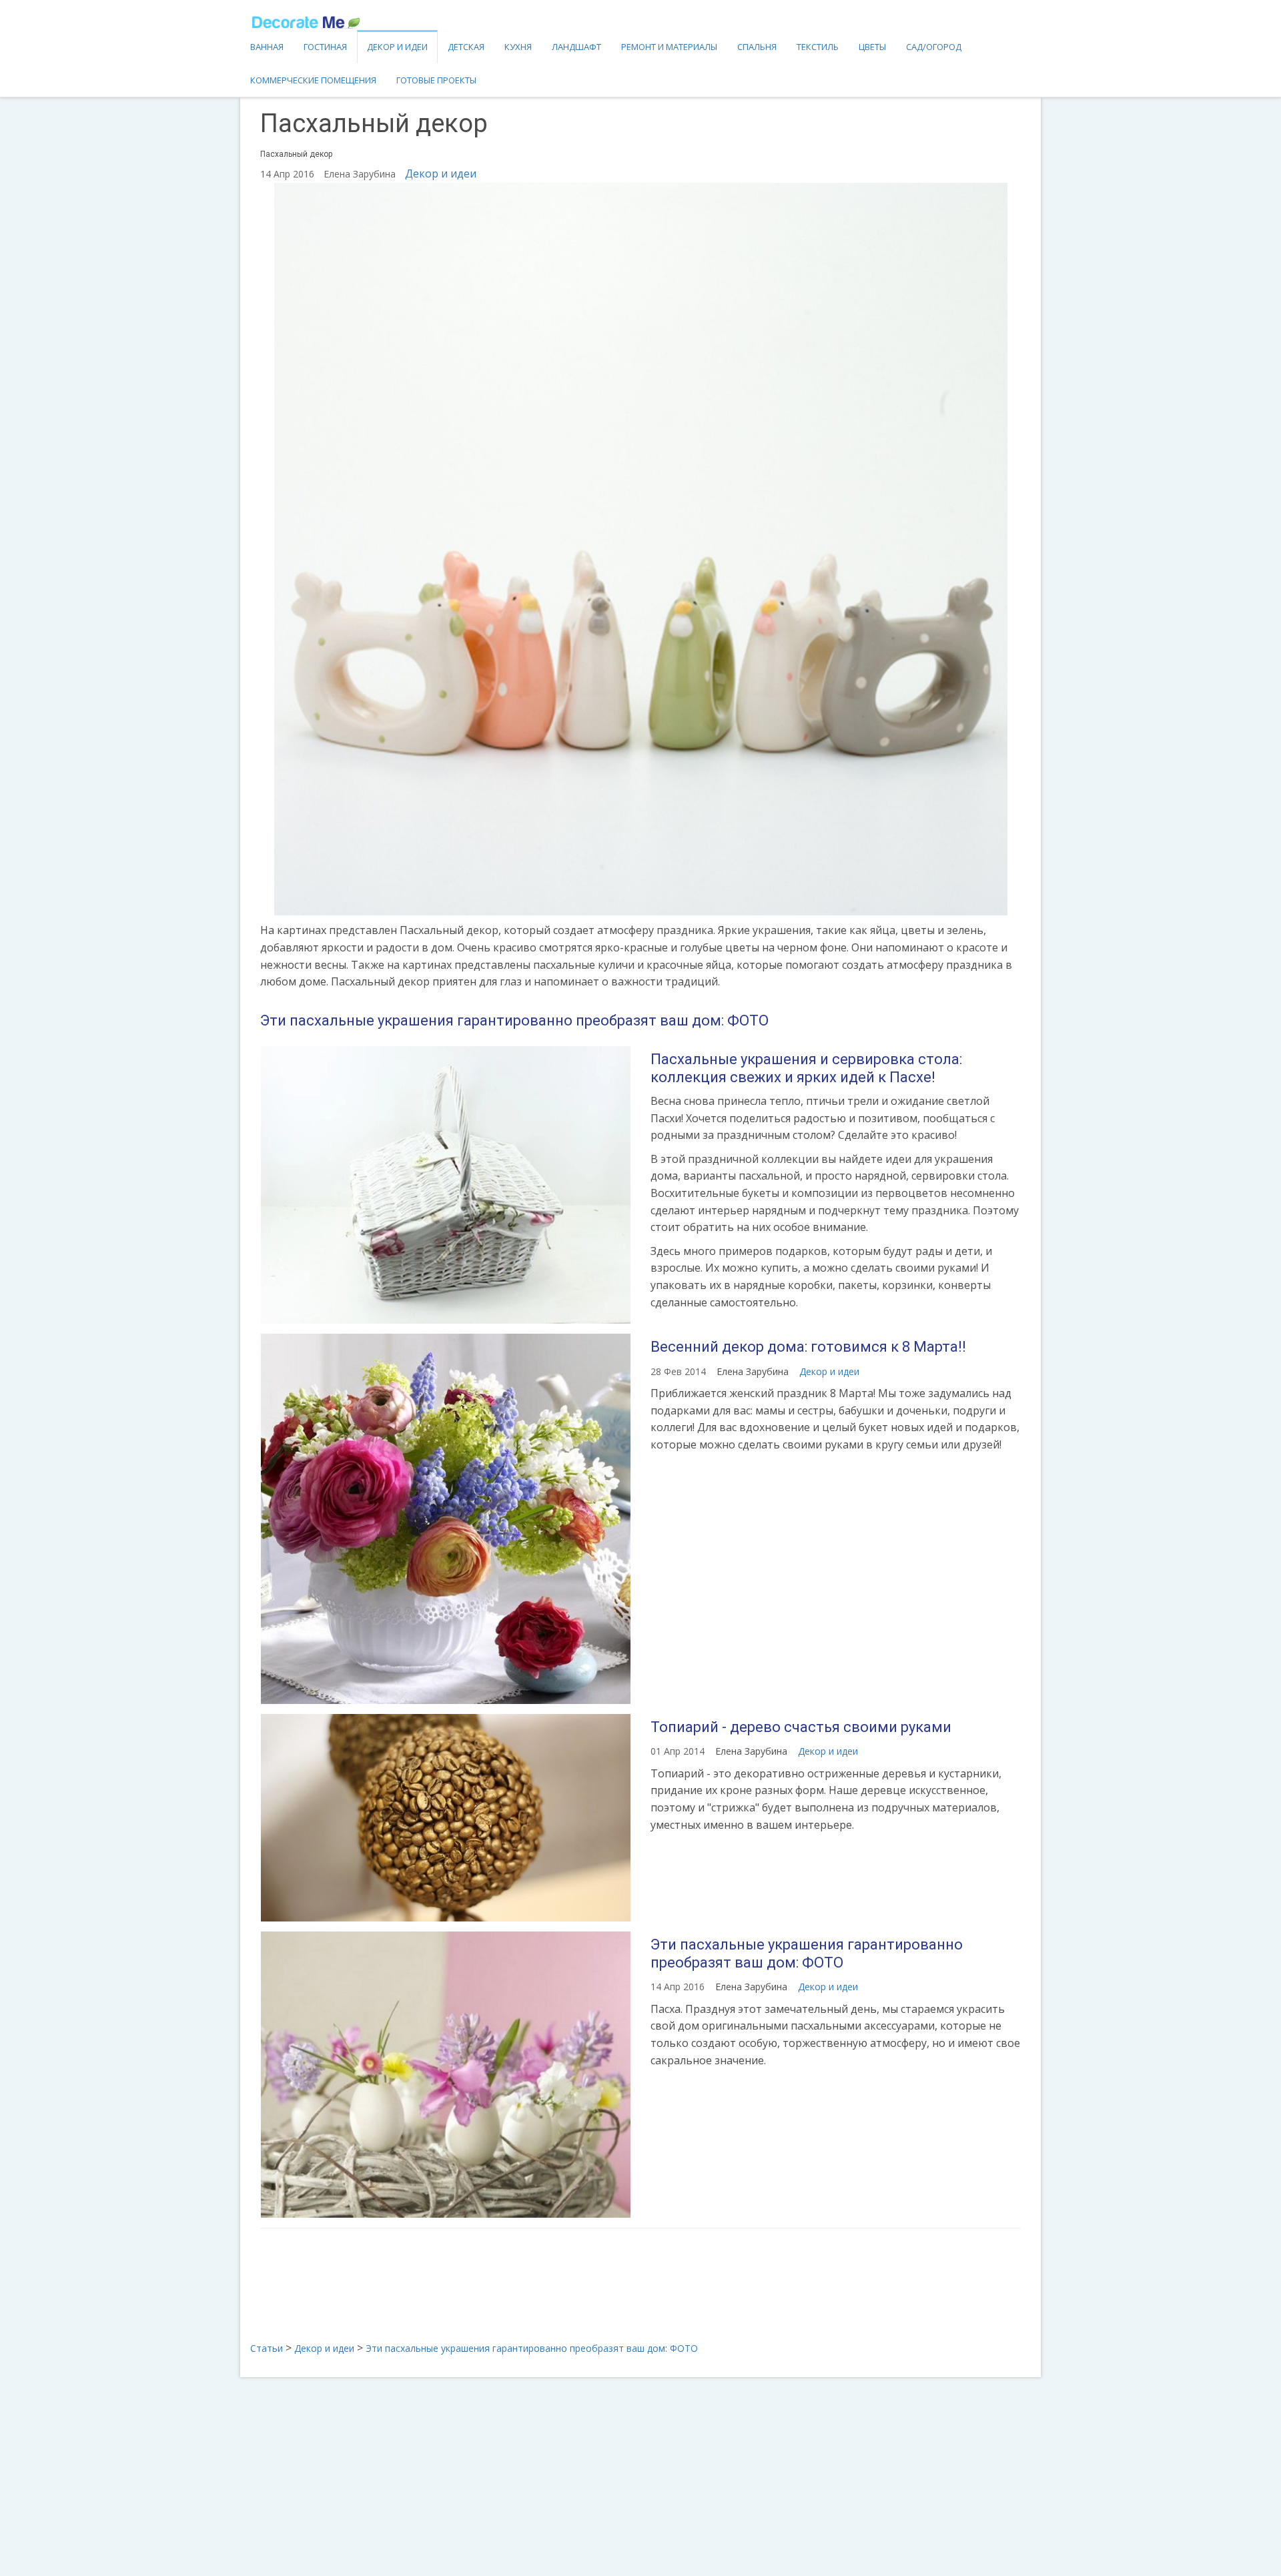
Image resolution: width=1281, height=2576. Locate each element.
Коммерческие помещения (313, 80)
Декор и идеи (397, 47)
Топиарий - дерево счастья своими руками (801, 1727)
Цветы (872, 47)
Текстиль (818, 47)
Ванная (267, 47)
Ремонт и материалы (669, 47)
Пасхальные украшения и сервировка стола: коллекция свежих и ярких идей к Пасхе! (806, 1068)
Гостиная (325, 47)
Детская (466, 47)
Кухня (518, 47)
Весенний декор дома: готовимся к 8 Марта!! (808, 1347)
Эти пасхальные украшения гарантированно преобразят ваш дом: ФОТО (514, 1020)
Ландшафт (576, 47)
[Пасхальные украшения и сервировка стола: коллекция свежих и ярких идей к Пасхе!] (445, 1185)
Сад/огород (934, 47)
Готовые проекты (436, 80)
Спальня (757, 47)
